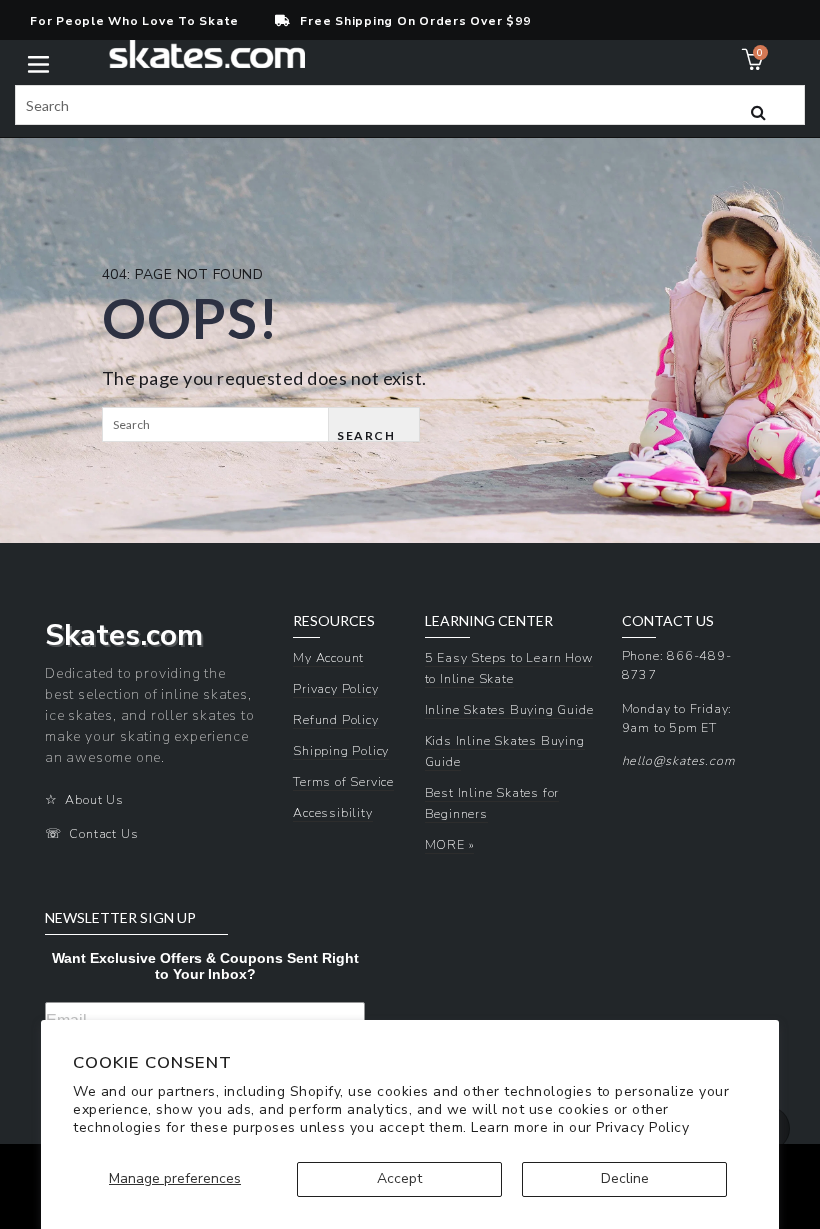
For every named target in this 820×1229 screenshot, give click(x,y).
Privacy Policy (642, 1127)
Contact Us (103, 833)
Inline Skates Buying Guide (509, 709)
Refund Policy (335, 719)
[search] (410, 105)
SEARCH (366, 435)
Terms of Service (343, 781)
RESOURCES (334, 621)
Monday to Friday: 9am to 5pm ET (677, 718)
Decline (625, 1178)
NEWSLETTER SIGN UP (120, 918)
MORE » (450, 844)
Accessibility (332, 812)
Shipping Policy (341, 750)
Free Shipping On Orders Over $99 (415, 21)
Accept (399, 1178)
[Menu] (38, 62)
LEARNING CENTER (489, 621)
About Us (94, 799)
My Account (328, 657)
